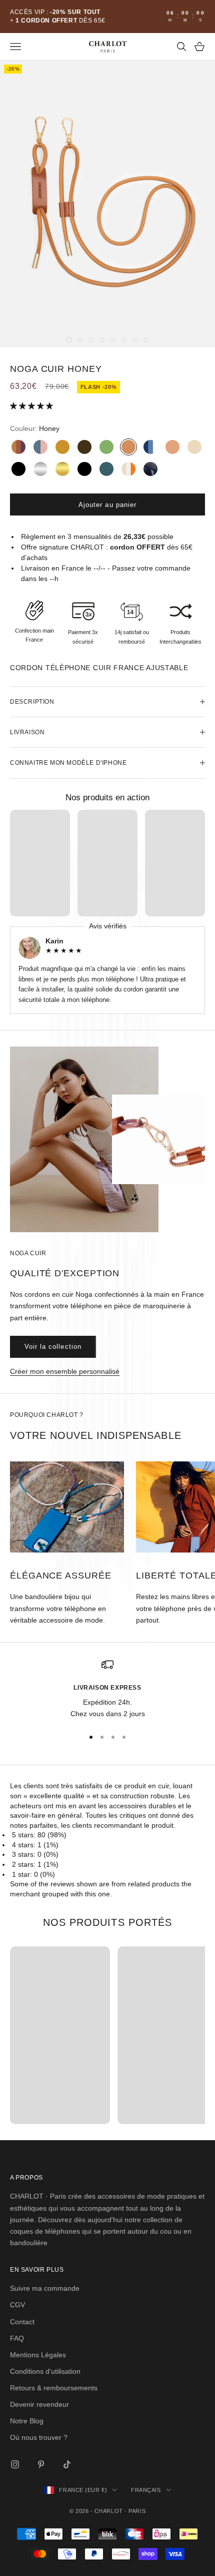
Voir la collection (53, 1347)
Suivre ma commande (45, 2288)
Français (146, 2490)
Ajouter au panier (107, 505)
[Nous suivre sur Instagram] (15, 2464)
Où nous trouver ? (39, 2437)
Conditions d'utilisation (45, 2371)
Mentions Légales (38, 2355)
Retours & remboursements (54, 2388)
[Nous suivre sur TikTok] (67, 2464)
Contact (22, 2322)
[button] (32, 406)
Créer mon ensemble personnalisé (65, 1371)
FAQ (17, 2338)
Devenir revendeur (39, 2404)
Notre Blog (27, 2421)
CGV (17, 2305)
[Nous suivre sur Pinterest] (41, 2464)
